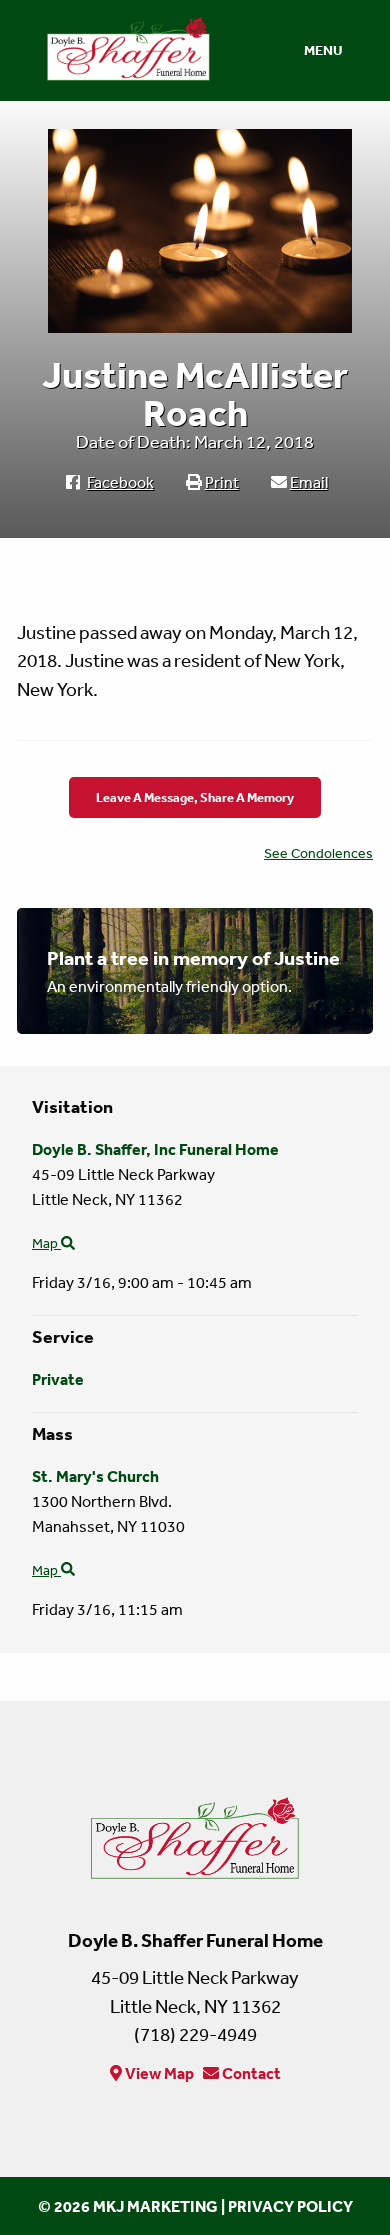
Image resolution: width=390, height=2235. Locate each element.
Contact (250, 2073)
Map (46, 1243)
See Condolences (318, 853)
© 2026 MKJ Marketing (128, 2206)
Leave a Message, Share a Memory (195, 797)
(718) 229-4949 (195, 2034)
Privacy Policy (290, 2206)
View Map (158, 2073)
